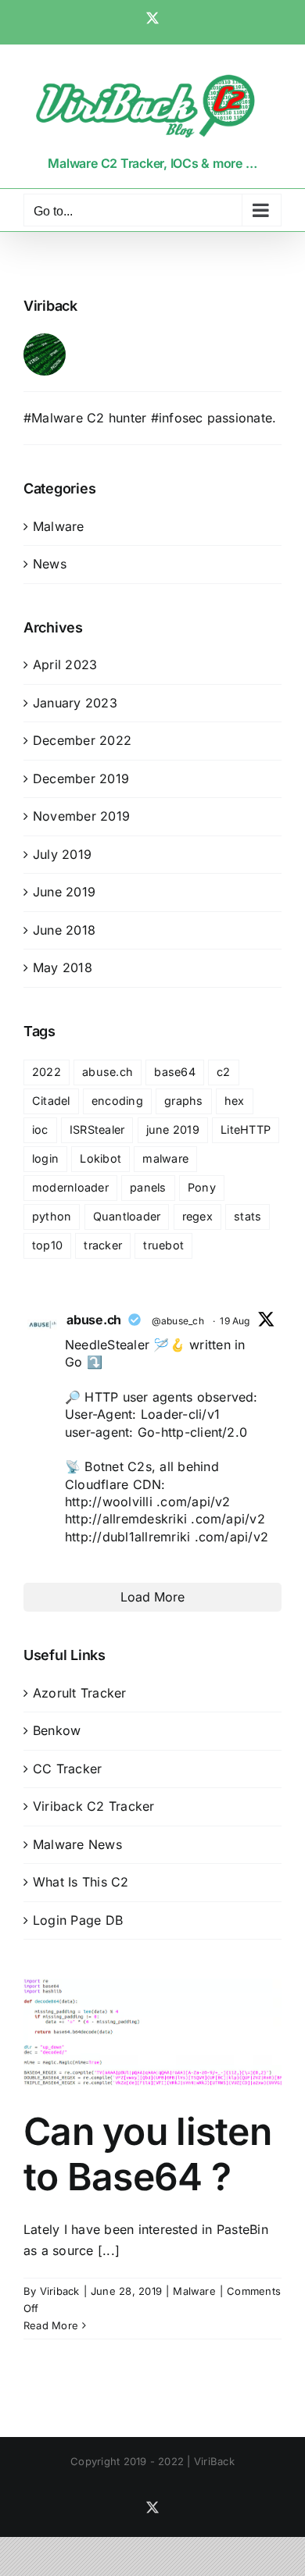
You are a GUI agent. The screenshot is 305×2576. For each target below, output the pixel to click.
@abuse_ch (178, 1321)
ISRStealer (97, 1129)
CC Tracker (67, 1769)
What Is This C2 (81, 1882)
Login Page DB (78, 1920)
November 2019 (81, 816)
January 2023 (75, 703)
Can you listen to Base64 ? (147, 2154)
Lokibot (100, 1158)
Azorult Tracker (80, 1693)
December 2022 (82, 740)
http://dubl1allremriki (127, 1537)
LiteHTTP (246, 1129)
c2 (223, 1072)
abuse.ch (108, 1072)
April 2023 (65, 664)
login (45, 1158)
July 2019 (62, 854)
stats (248, 1216)
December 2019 (81, 779)
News (50, 564)
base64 (174, 1072)
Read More (51, 2325)
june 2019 (173, 1129)
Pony (202, 1187)
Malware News (77, 1844)
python (52, 1216)
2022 (47, 1072)
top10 (47, 1245)
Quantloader (127, 1216)
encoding (117, 1101)
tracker (103, 1245)
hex (235, 1101)
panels (148, 1187)
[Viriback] (45, 344)
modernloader (70, 1187)
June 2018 (64, 930)
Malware (194, 2291)
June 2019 (64, 892)
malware (165, 1158)
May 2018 (63, 967)
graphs (183, 1101)
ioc (40, 1129)
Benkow (57, 1730)
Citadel (51, 1101)
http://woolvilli (109, 1502)
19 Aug (235, 1321)
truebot (163, 1245)
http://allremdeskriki (126, 1519)
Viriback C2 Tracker (94, 1806)
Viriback (60, 2291)
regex (197, 1216)
